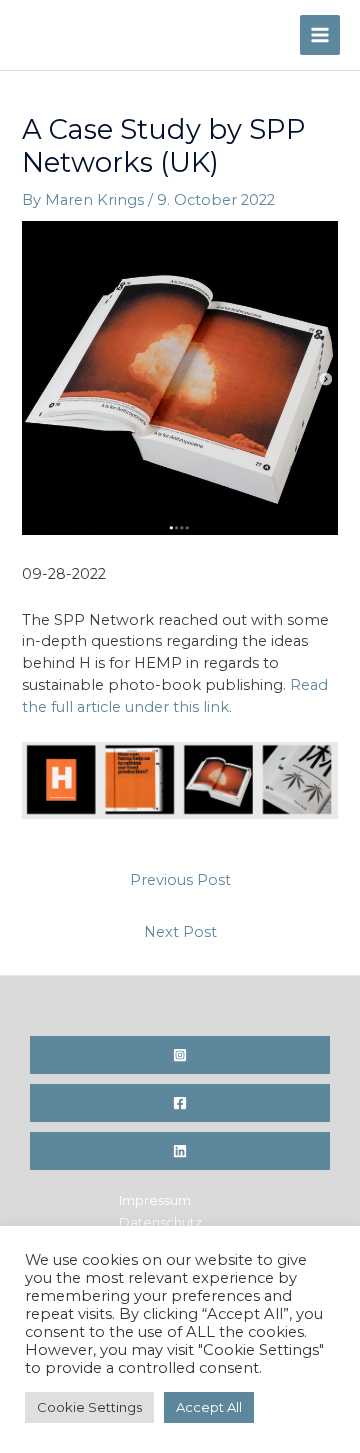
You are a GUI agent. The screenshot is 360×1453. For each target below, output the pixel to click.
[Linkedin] (180, 1151)
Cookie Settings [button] (89, 1407)
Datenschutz (160, 1222)
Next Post (180, 932)
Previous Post (180, 880)
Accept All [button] (209, 1407)
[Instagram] (180, 1055)
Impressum (155, 1200)
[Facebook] (180, 1103)
